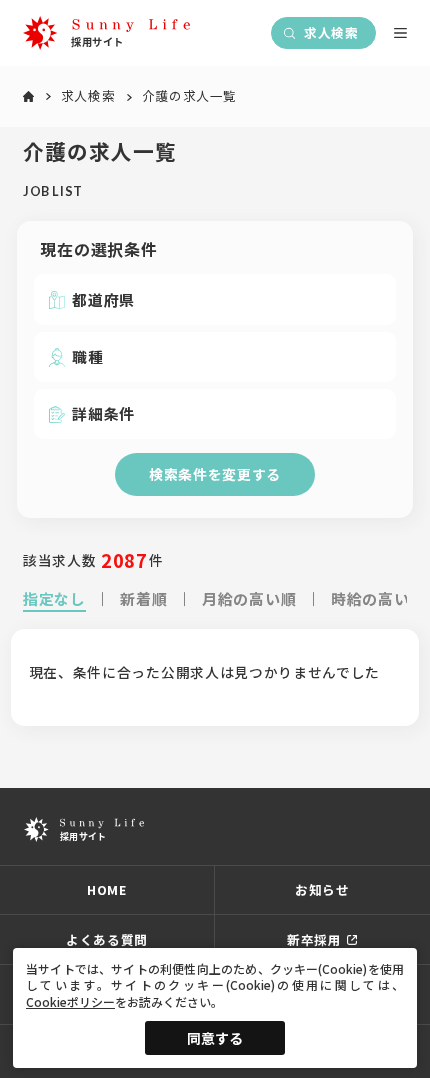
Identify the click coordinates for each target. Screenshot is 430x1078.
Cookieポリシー (70, 1002)
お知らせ (322, 889)
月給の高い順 (249, 598)
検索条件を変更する (215, 474)
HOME (107, 889)
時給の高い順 (378, 598)
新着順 (143, 598)
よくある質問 (107, 939)
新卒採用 (314, 939)
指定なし (54, 598)
